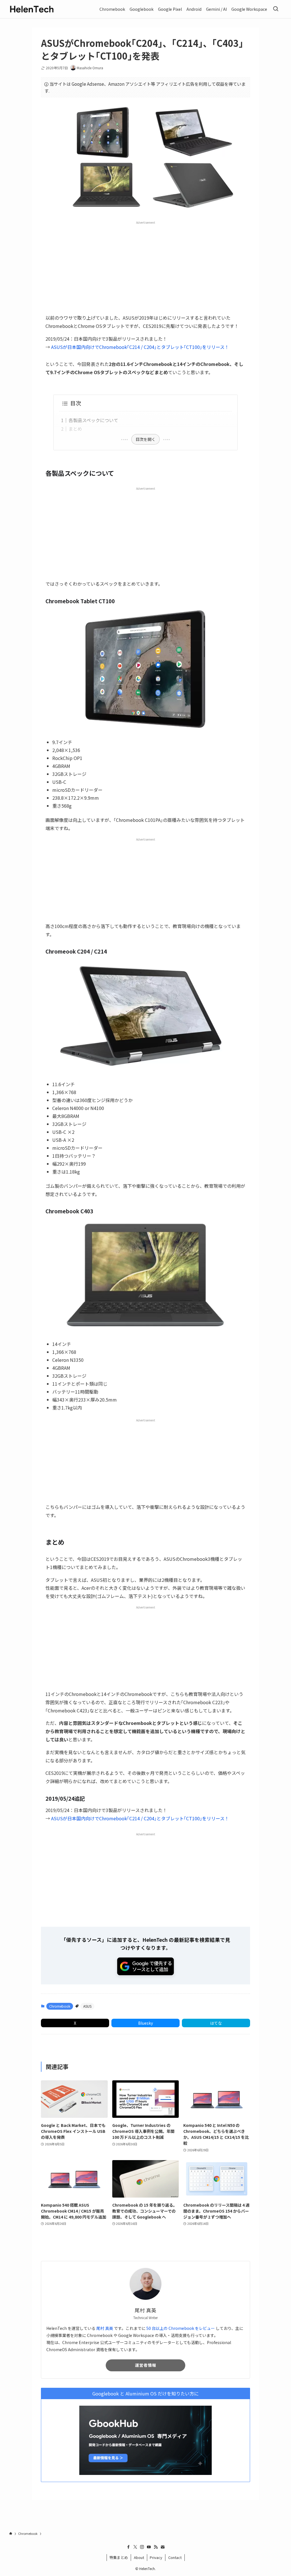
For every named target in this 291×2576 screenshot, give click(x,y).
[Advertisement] (145, 267)
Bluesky (145, 2023)
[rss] (156, 2547)
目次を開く (145, 439)
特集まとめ (119, 2557)
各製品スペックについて (93, 420)
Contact (175, 2557)
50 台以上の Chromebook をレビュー (181, 2328)
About (139, 2557)
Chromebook (60, 2006)
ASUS (87, 2006)
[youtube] (149, 2547)
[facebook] (128, 2547)
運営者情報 (146, 2365)
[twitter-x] (135, 2547)
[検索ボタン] (276, 9)
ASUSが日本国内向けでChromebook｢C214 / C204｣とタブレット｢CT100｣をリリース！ (140, 347)
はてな (216, 2023)
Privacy (156, 2557)
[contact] (163, 2547)
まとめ (75, 429)
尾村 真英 (105, 2328)
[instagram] (142, 2547)
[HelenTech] (32, 9)
